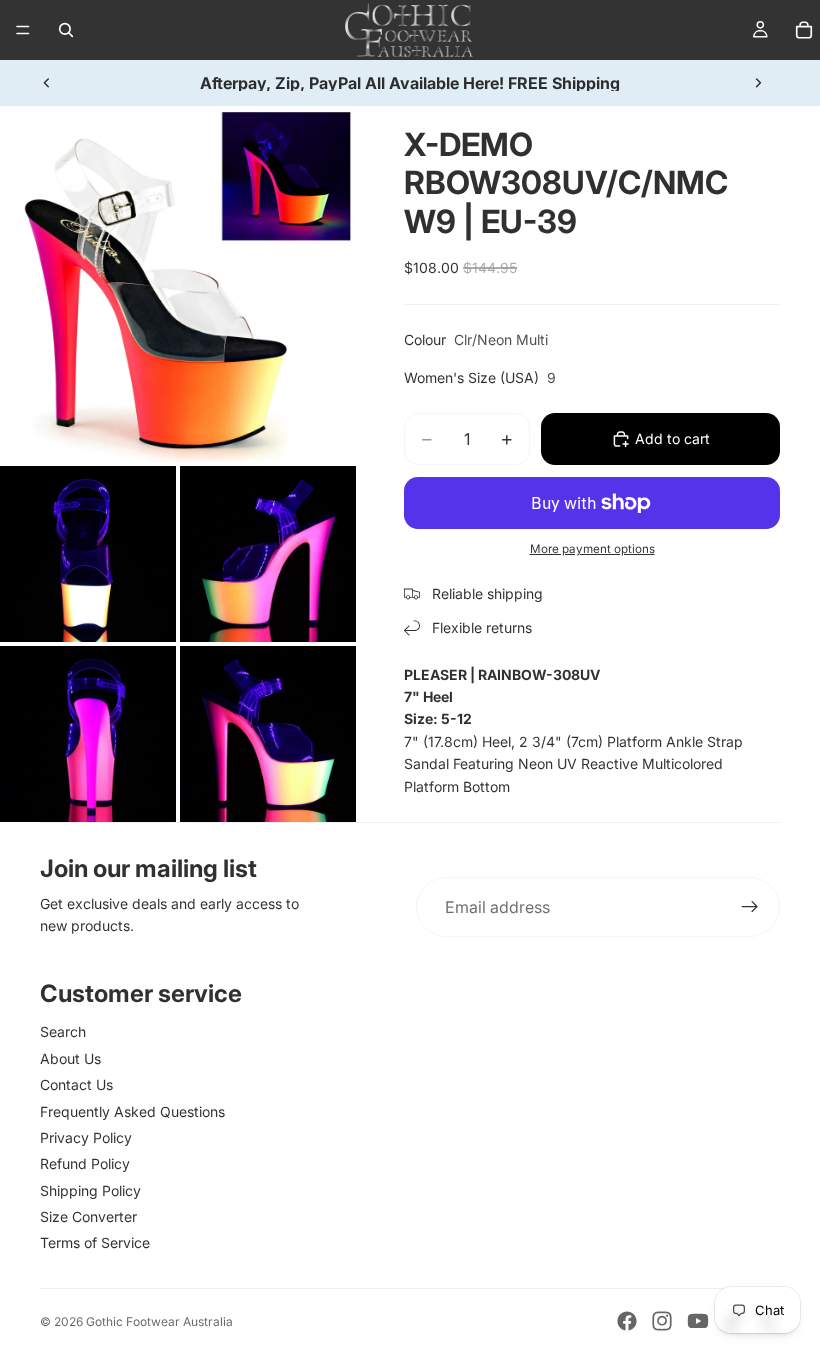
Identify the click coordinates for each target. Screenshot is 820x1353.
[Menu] (23, 30)
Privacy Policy (86, 1137)
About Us (70, 1058)
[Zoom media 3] (268, 554)
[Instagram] (662, 1321)
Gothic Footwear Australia (159, 1321)
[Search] (66, 30)
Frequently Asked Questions (132, 1111)
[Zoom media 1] (178, 284)
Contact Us (76, 1084)
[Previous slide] (47, 83)
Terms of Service (95, 1242)
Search (63, 1031)
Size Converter (88, 1216)
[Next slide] (758, 83)
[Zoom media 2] (88, 554)
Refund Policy (85, 1163)
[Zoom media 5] (268, 734)
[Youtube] (698, 1321)
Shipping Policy (90, 1190)
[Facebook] (627, 1321)
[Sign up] (750, 907)
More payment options (592, 549)
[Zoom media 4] (88, 734)
